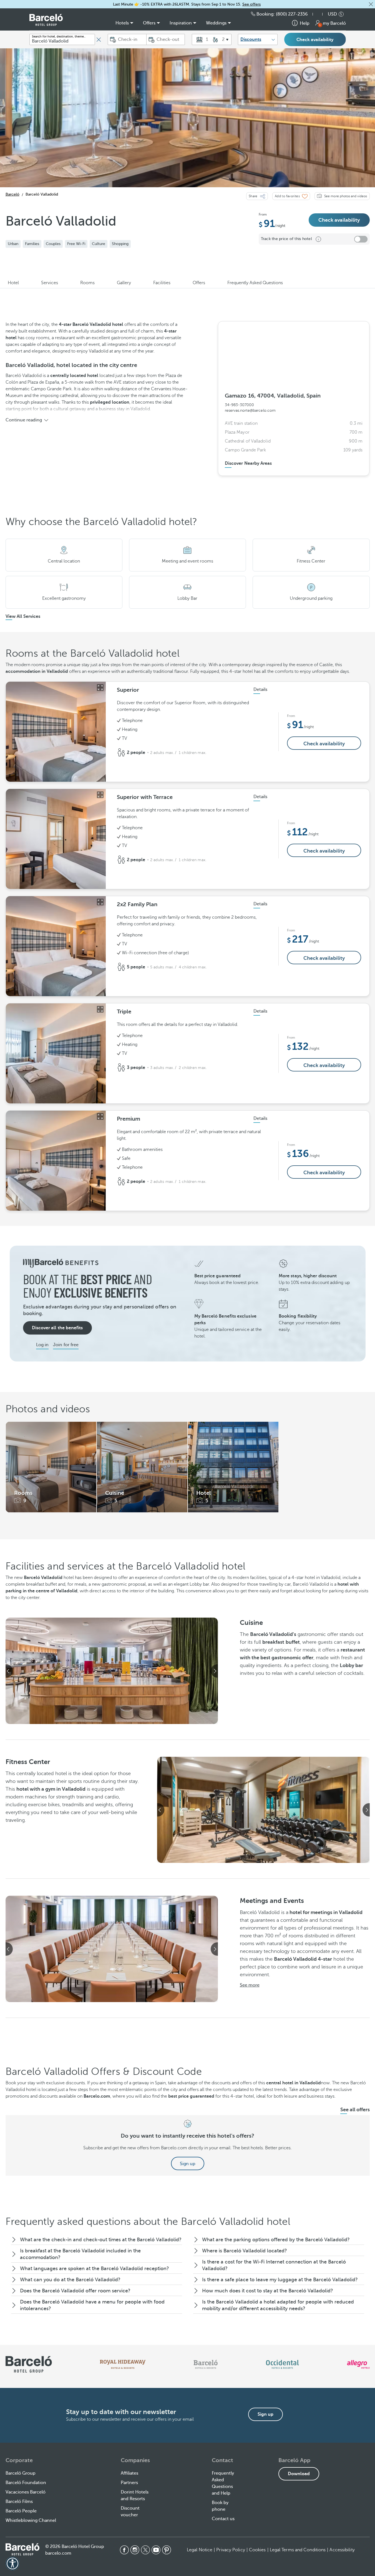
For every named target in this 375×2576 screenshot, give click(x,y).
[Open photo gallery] (100, 688)
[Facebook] (124, 2550)
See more (250, 1985)
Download (299, 2474)
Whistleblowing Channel (31, 2520)
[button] (371, 4)
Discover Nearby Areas (248, 463)
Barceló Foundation (26, 2483)
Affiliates (129, 2473)
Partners (129, 2483)
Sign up (188, 2164)
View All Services (23, 616)
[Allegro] (358, 2364)
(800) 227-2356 (292, 14)
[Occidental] (282, 2364)
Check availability (315, 40)
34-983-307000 (239, 405)
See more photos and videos (346, 196)
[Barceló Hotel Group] (46, 20)
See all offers (355, 2110)
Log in (42, 1345)
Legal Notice (200, 2550)
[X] (145, 2550)
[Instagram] (135, 2550)
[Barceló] (206, 2364)
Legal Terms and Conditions (298, 2550)
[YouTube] (156, 2550)
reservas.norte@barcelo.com (250, 410)
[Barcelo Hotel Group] (22, 2549)
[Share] (263, 196)
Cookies (257, 2550)
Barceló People (21, 2511)
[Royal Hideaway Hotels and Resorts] (123, 2364)
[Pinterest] (167, 2550)
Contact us (223, 2519)
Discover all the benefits (57, 1328)
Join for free (66, 1345)
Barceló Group (21, 2473)
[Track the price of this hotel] (361, 239)
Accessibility (342, 2550)
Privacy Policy (231, 2550)
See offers (251, 4)
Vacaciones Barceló (26, 2492)
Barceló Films (19, 2502)
